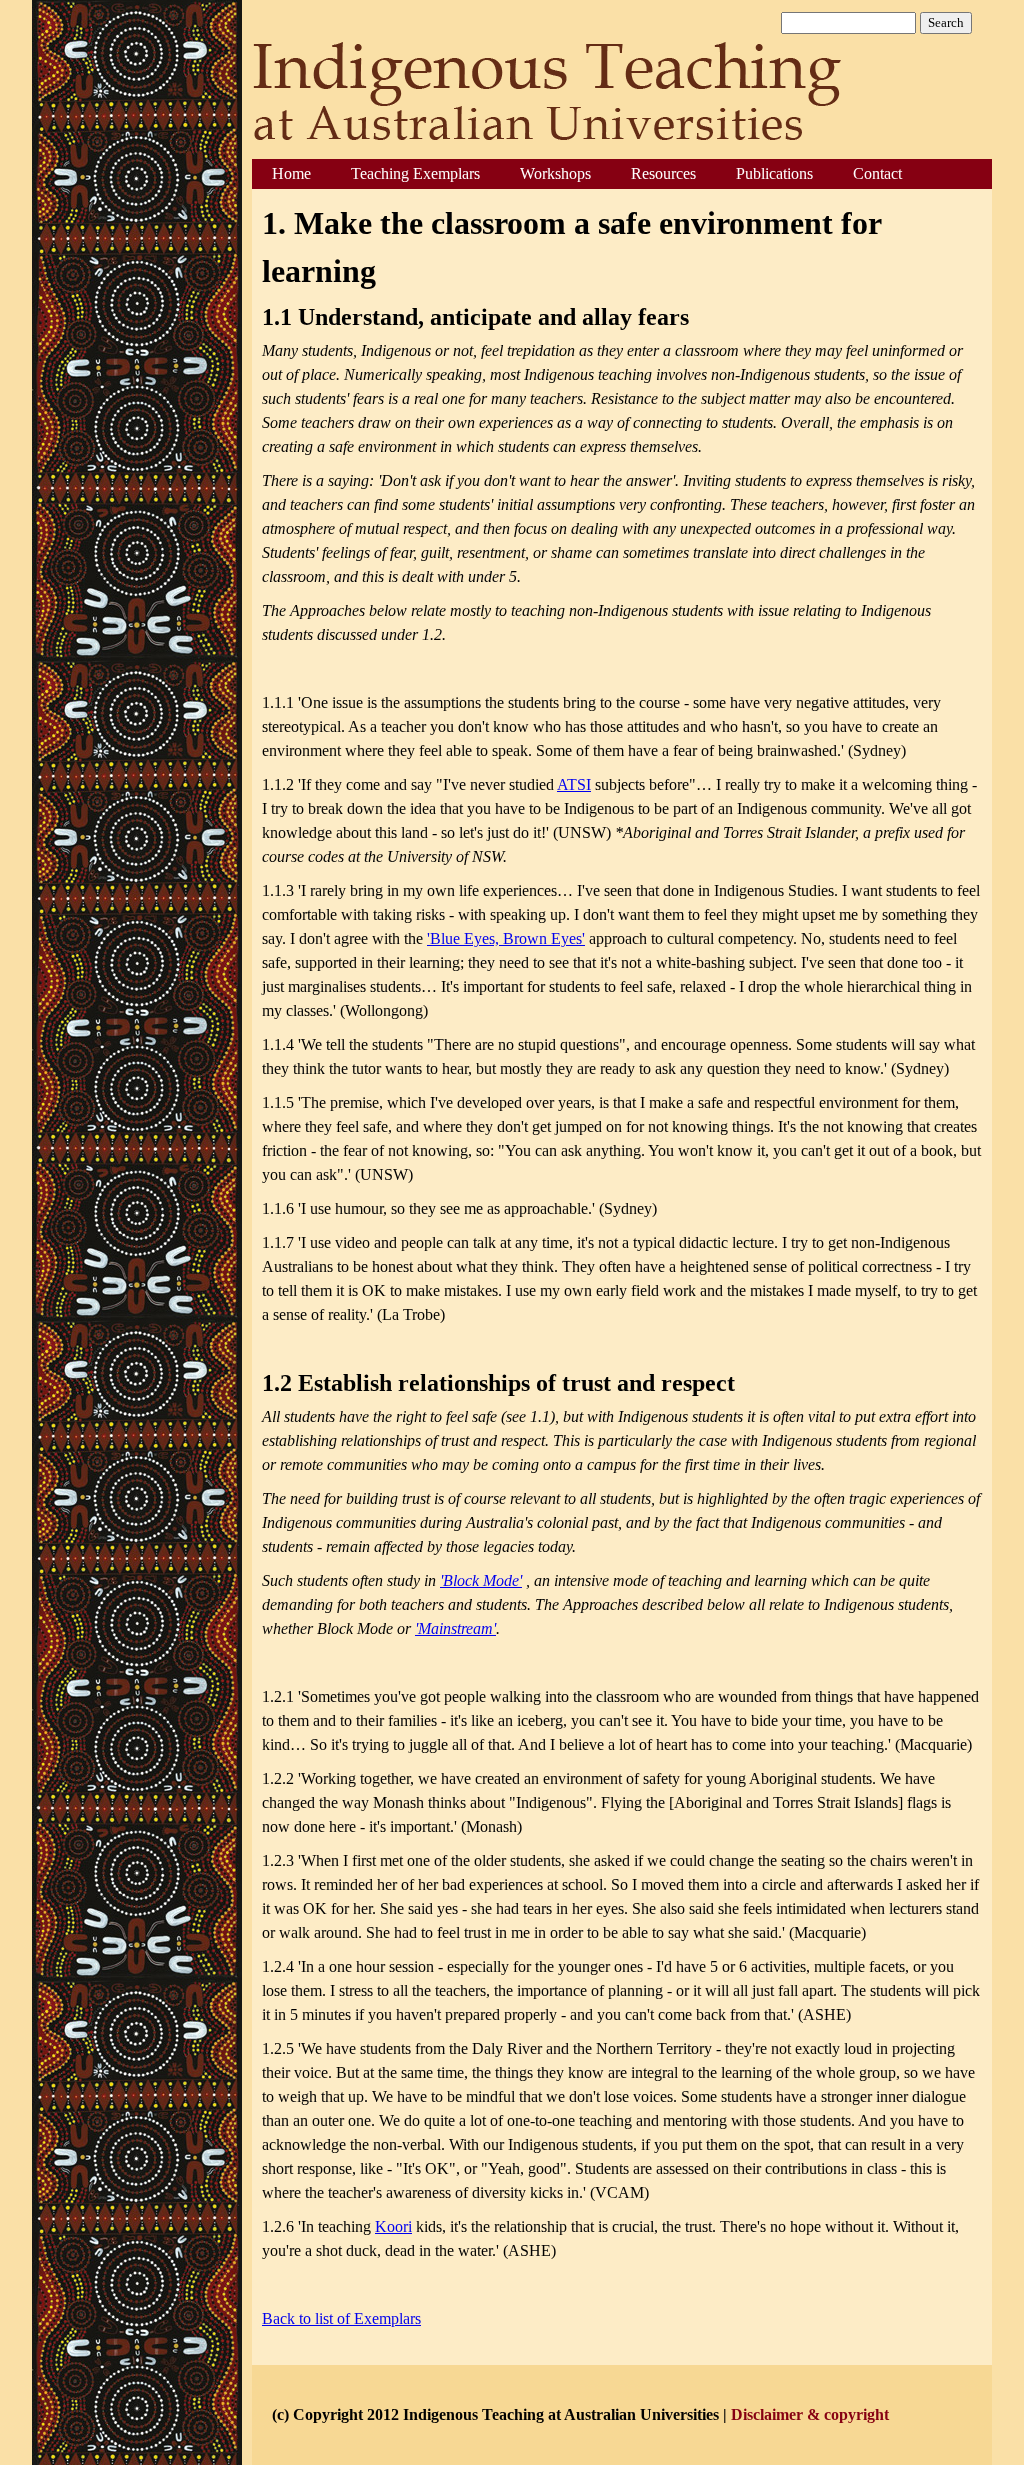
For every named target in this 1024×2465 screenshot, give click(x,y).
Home (291, 173)
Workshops (555, 173)
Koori (393, 2226)
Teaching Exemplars (415, 173)
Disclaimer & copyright (810, 2414)
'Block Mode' (481, 1580)
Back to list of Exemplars (341, 2318)
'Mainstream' (455, 1628)
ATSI (574, 784)
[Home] (550, 94)
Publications (774, 173)
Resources (663, 173)
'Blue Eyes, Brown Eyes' (506, 938)
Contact (877, 173)
